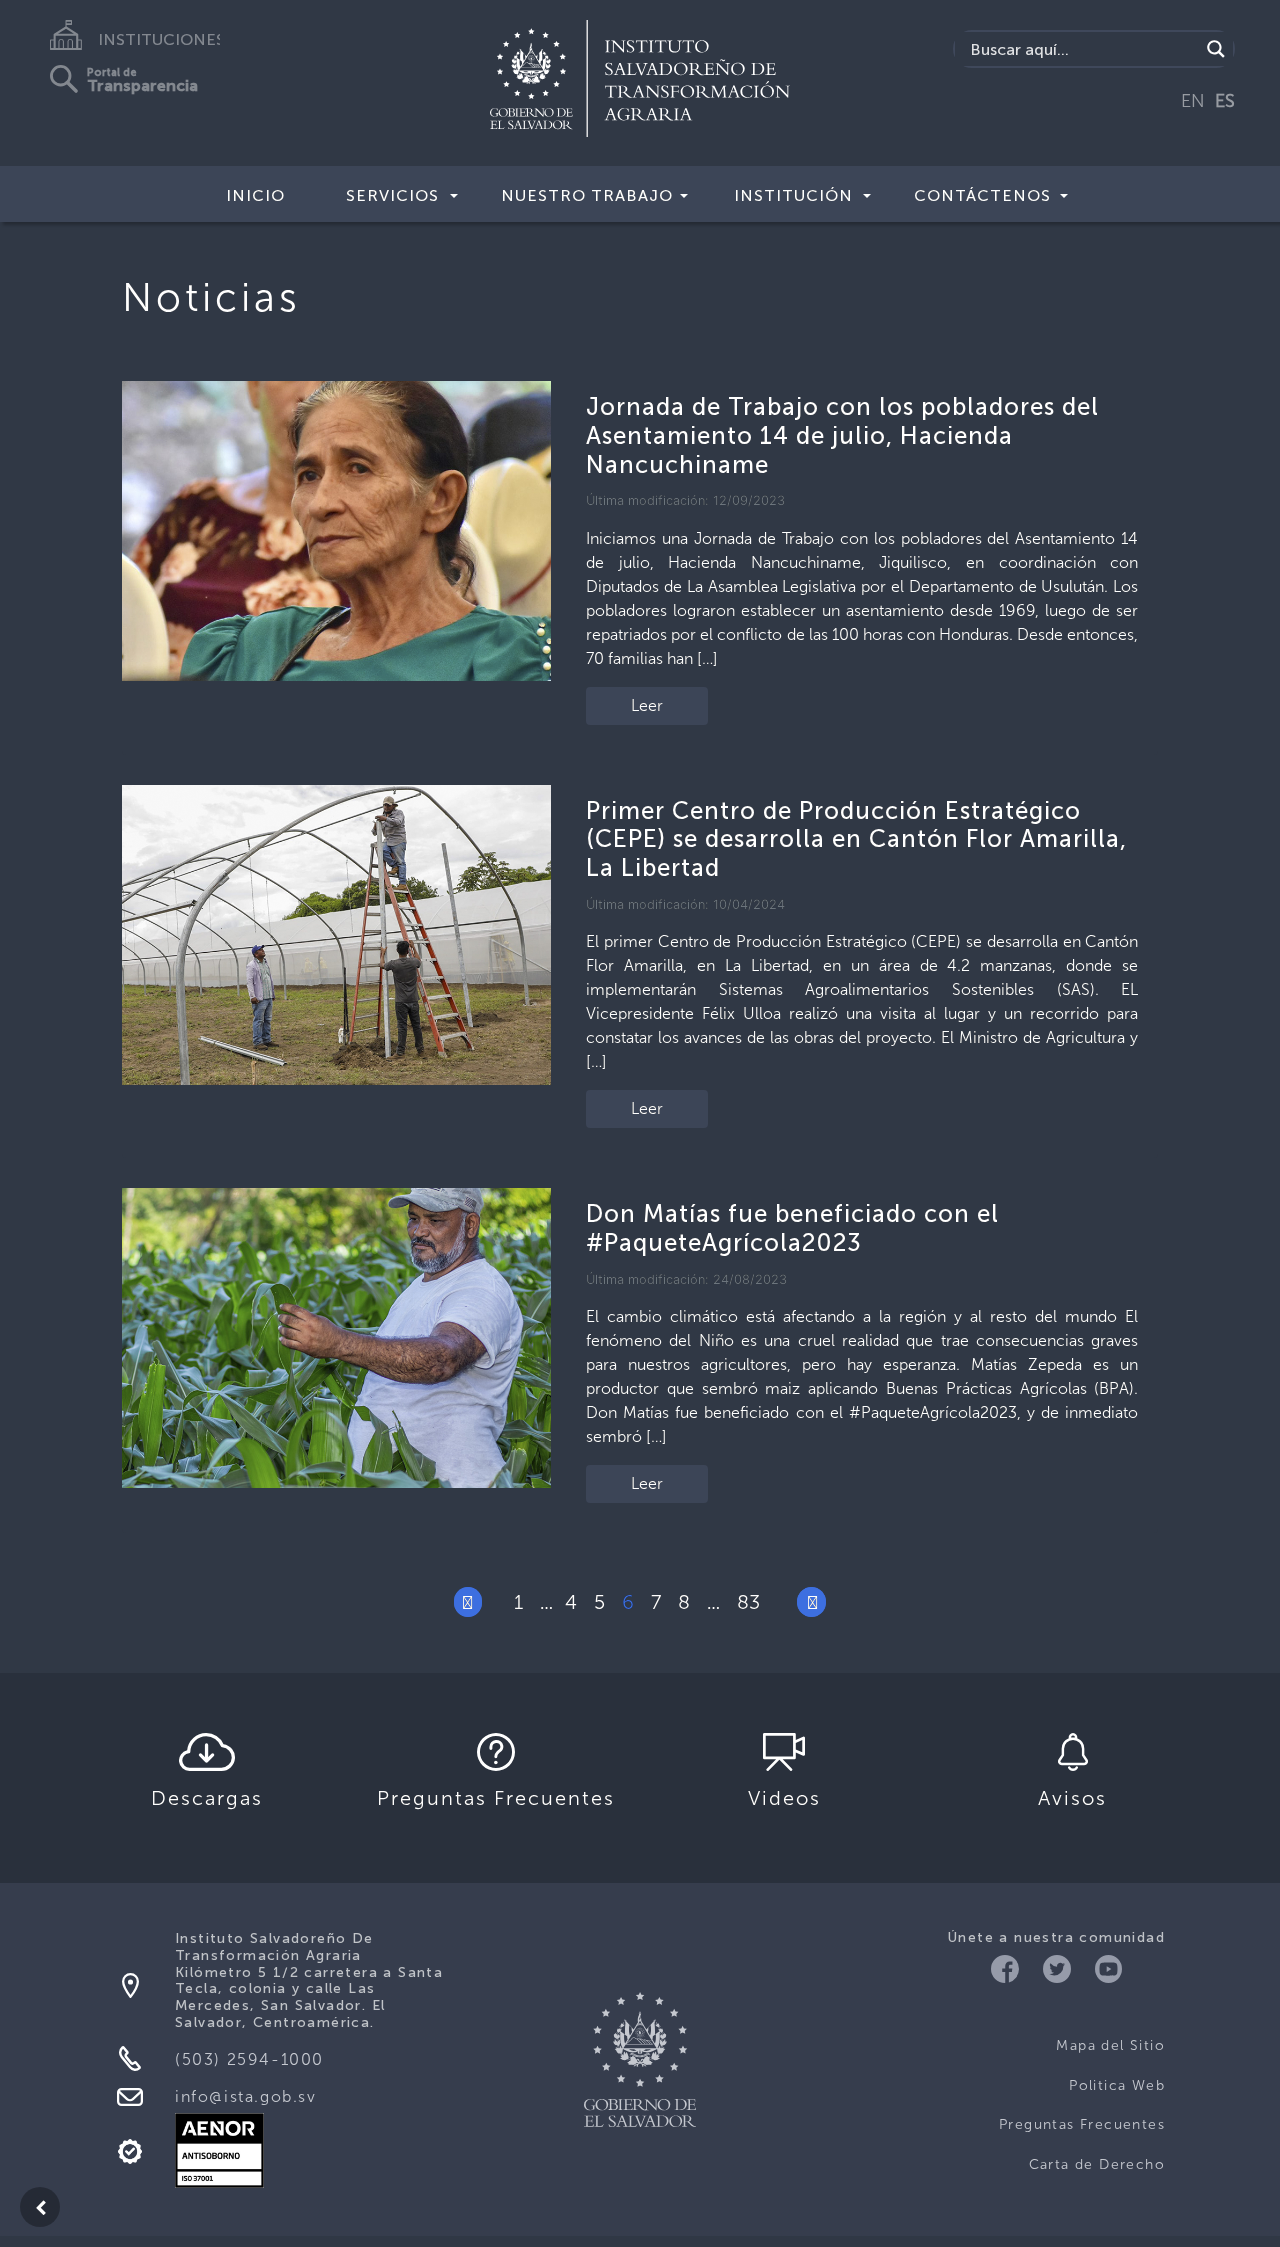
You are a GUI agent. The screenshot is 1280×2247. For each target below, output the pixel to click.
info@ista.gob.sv (246, 2096)
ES (1225, 101)
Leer (647, 705)
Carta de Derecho (1097, 2164)
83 (748, 1602)
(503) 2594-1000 (249, 2059)
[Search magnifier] (1216, 49)
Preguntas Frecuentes (1082, 2124)
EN (1193, 101)
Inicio (255, 195)
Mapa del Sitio (1110, 2045)
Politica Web (1117, 2085)
